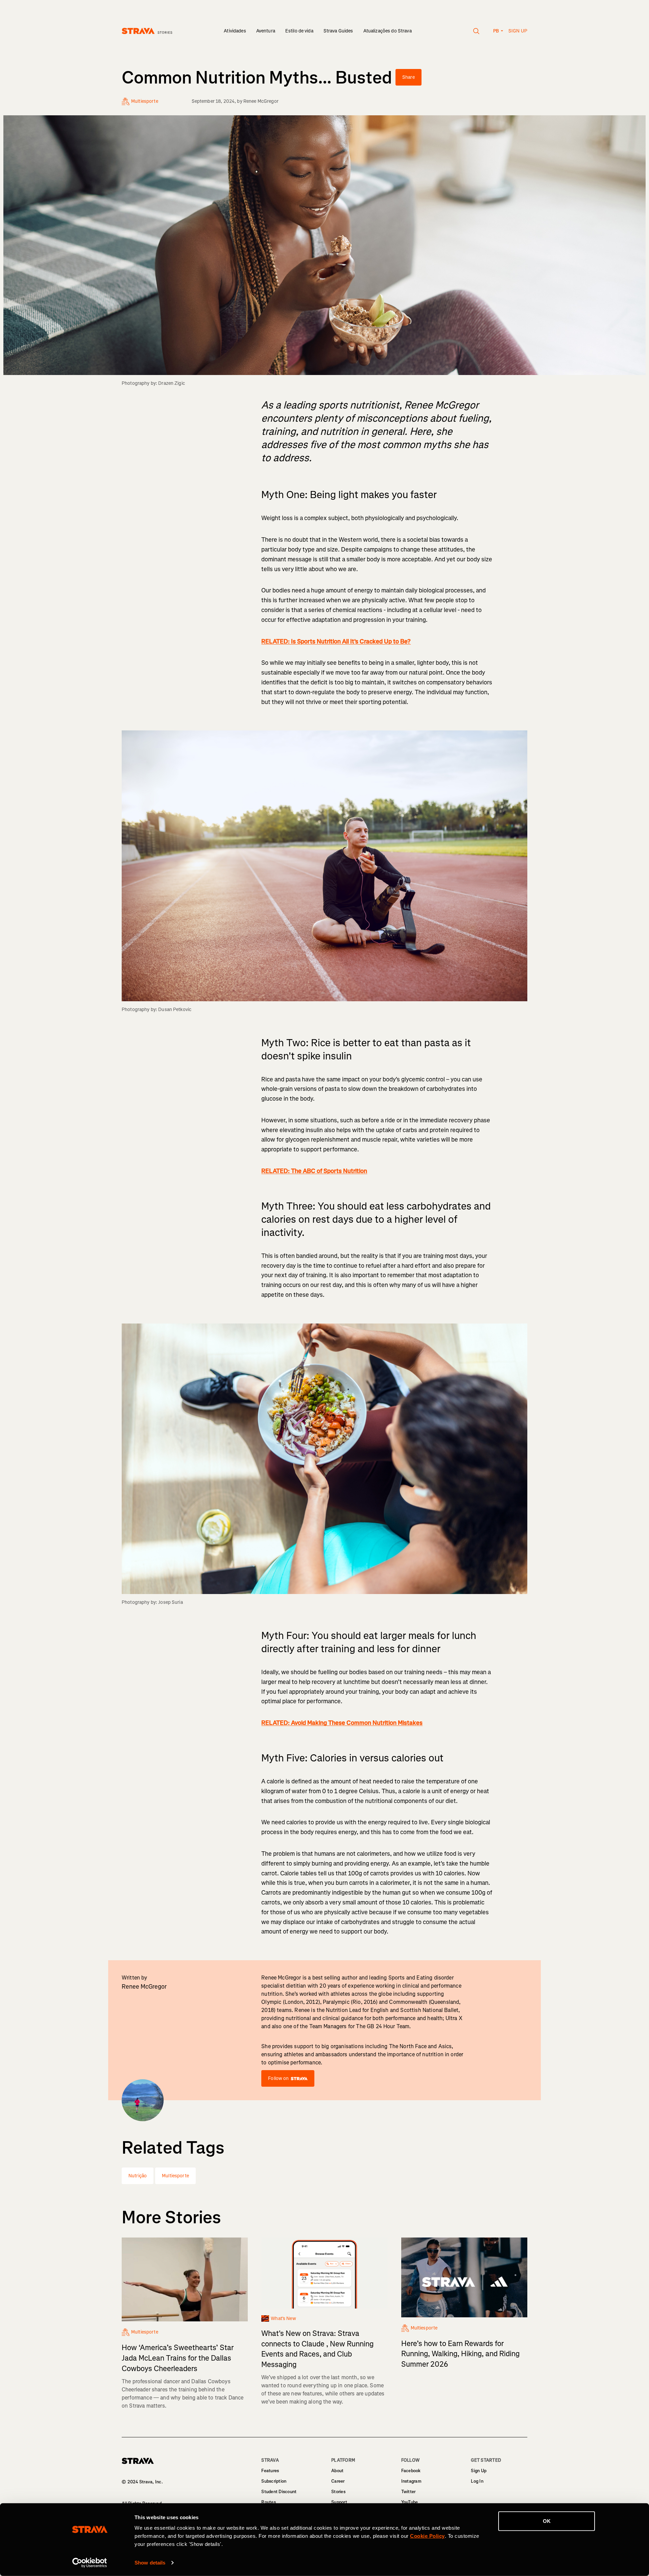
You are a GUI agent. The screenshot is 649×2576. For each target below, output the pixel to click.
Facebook (411, 2471)
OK (547, 2521)
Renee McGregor (261, 101)
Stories (338, 2492)
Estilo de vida (299, 31)
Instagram (411, 2481)
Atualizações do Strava (388, 31)
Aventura (266, 31)
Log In (477, 2481)
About (337, 2471)
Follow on (278, 2078)
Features (270, 2471)
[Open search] (476, 31)
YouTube (410, 2502)
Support (339, 2502)
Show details (150, 2563)
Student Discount (279, 2492)
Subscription (274, 2481)
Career (338, 2481)
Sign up (518, 31)
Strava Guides (338, 31)
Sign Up (479, 2471)
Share (408, 77)
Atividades (235, 31)
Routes (269, 2502)
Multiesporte (175, 2176)
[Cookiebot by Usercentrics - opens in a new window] (90, 2563)
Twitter (408, 2492)
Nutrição (138, 2176)
